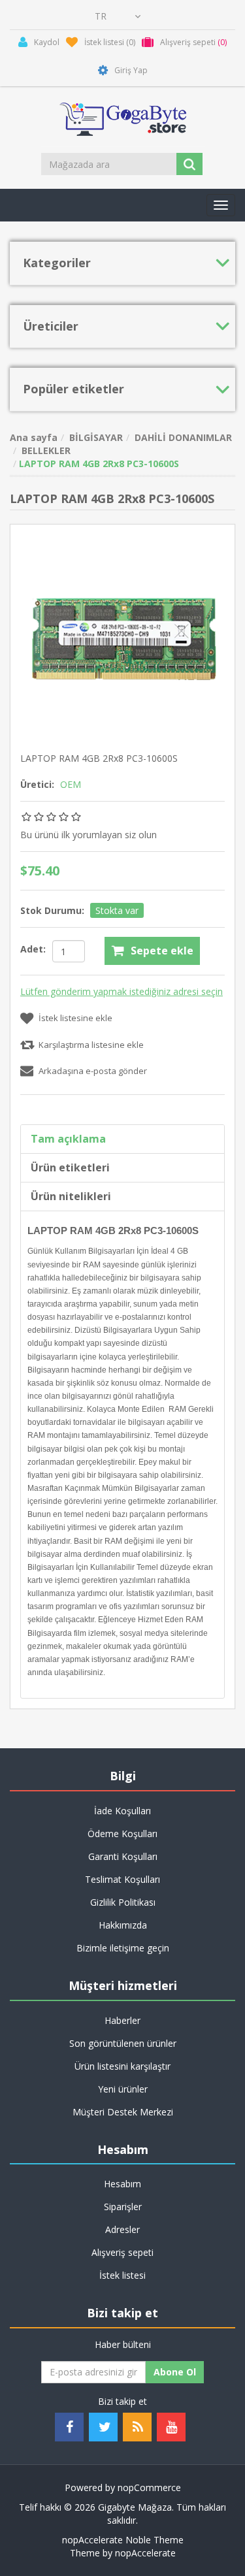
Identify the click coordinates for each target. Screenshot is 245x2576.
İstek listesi (122, 2275)
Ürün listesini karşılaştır (122, 2066)
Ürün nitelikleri (71, 1196)
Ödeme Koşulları (122, 1834)
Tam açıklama (68, 1139)
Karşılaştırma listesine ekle (91, 1045)
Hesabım (122, 2184)
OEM (71, 784)
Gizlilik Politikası (123, 1902)
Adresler (122, 2229)
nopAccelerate (145, 2553)
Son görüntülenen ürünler (123, 2043)
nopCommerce (149, 2487)
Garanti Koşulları (123, 1856)
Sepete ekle (162, 951)
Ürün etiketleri (70, 1167)
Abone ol (175, 2372)
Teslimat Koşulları (122, 1879)
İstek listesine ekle (75, 1018)
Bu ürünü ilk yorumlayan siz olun (89, 835)
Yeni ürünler (123, 2089)
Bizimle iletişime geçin (123, 1948)
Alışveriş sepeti (122, 2252)
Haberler (122, 2020)
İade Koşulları (122, 1811)
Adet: (33, 949)
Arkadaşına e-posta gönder (93, 1071)
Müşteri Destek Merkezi (123, 2112)
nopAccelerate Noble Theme (123, 2540)
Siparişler (123, 2207)
